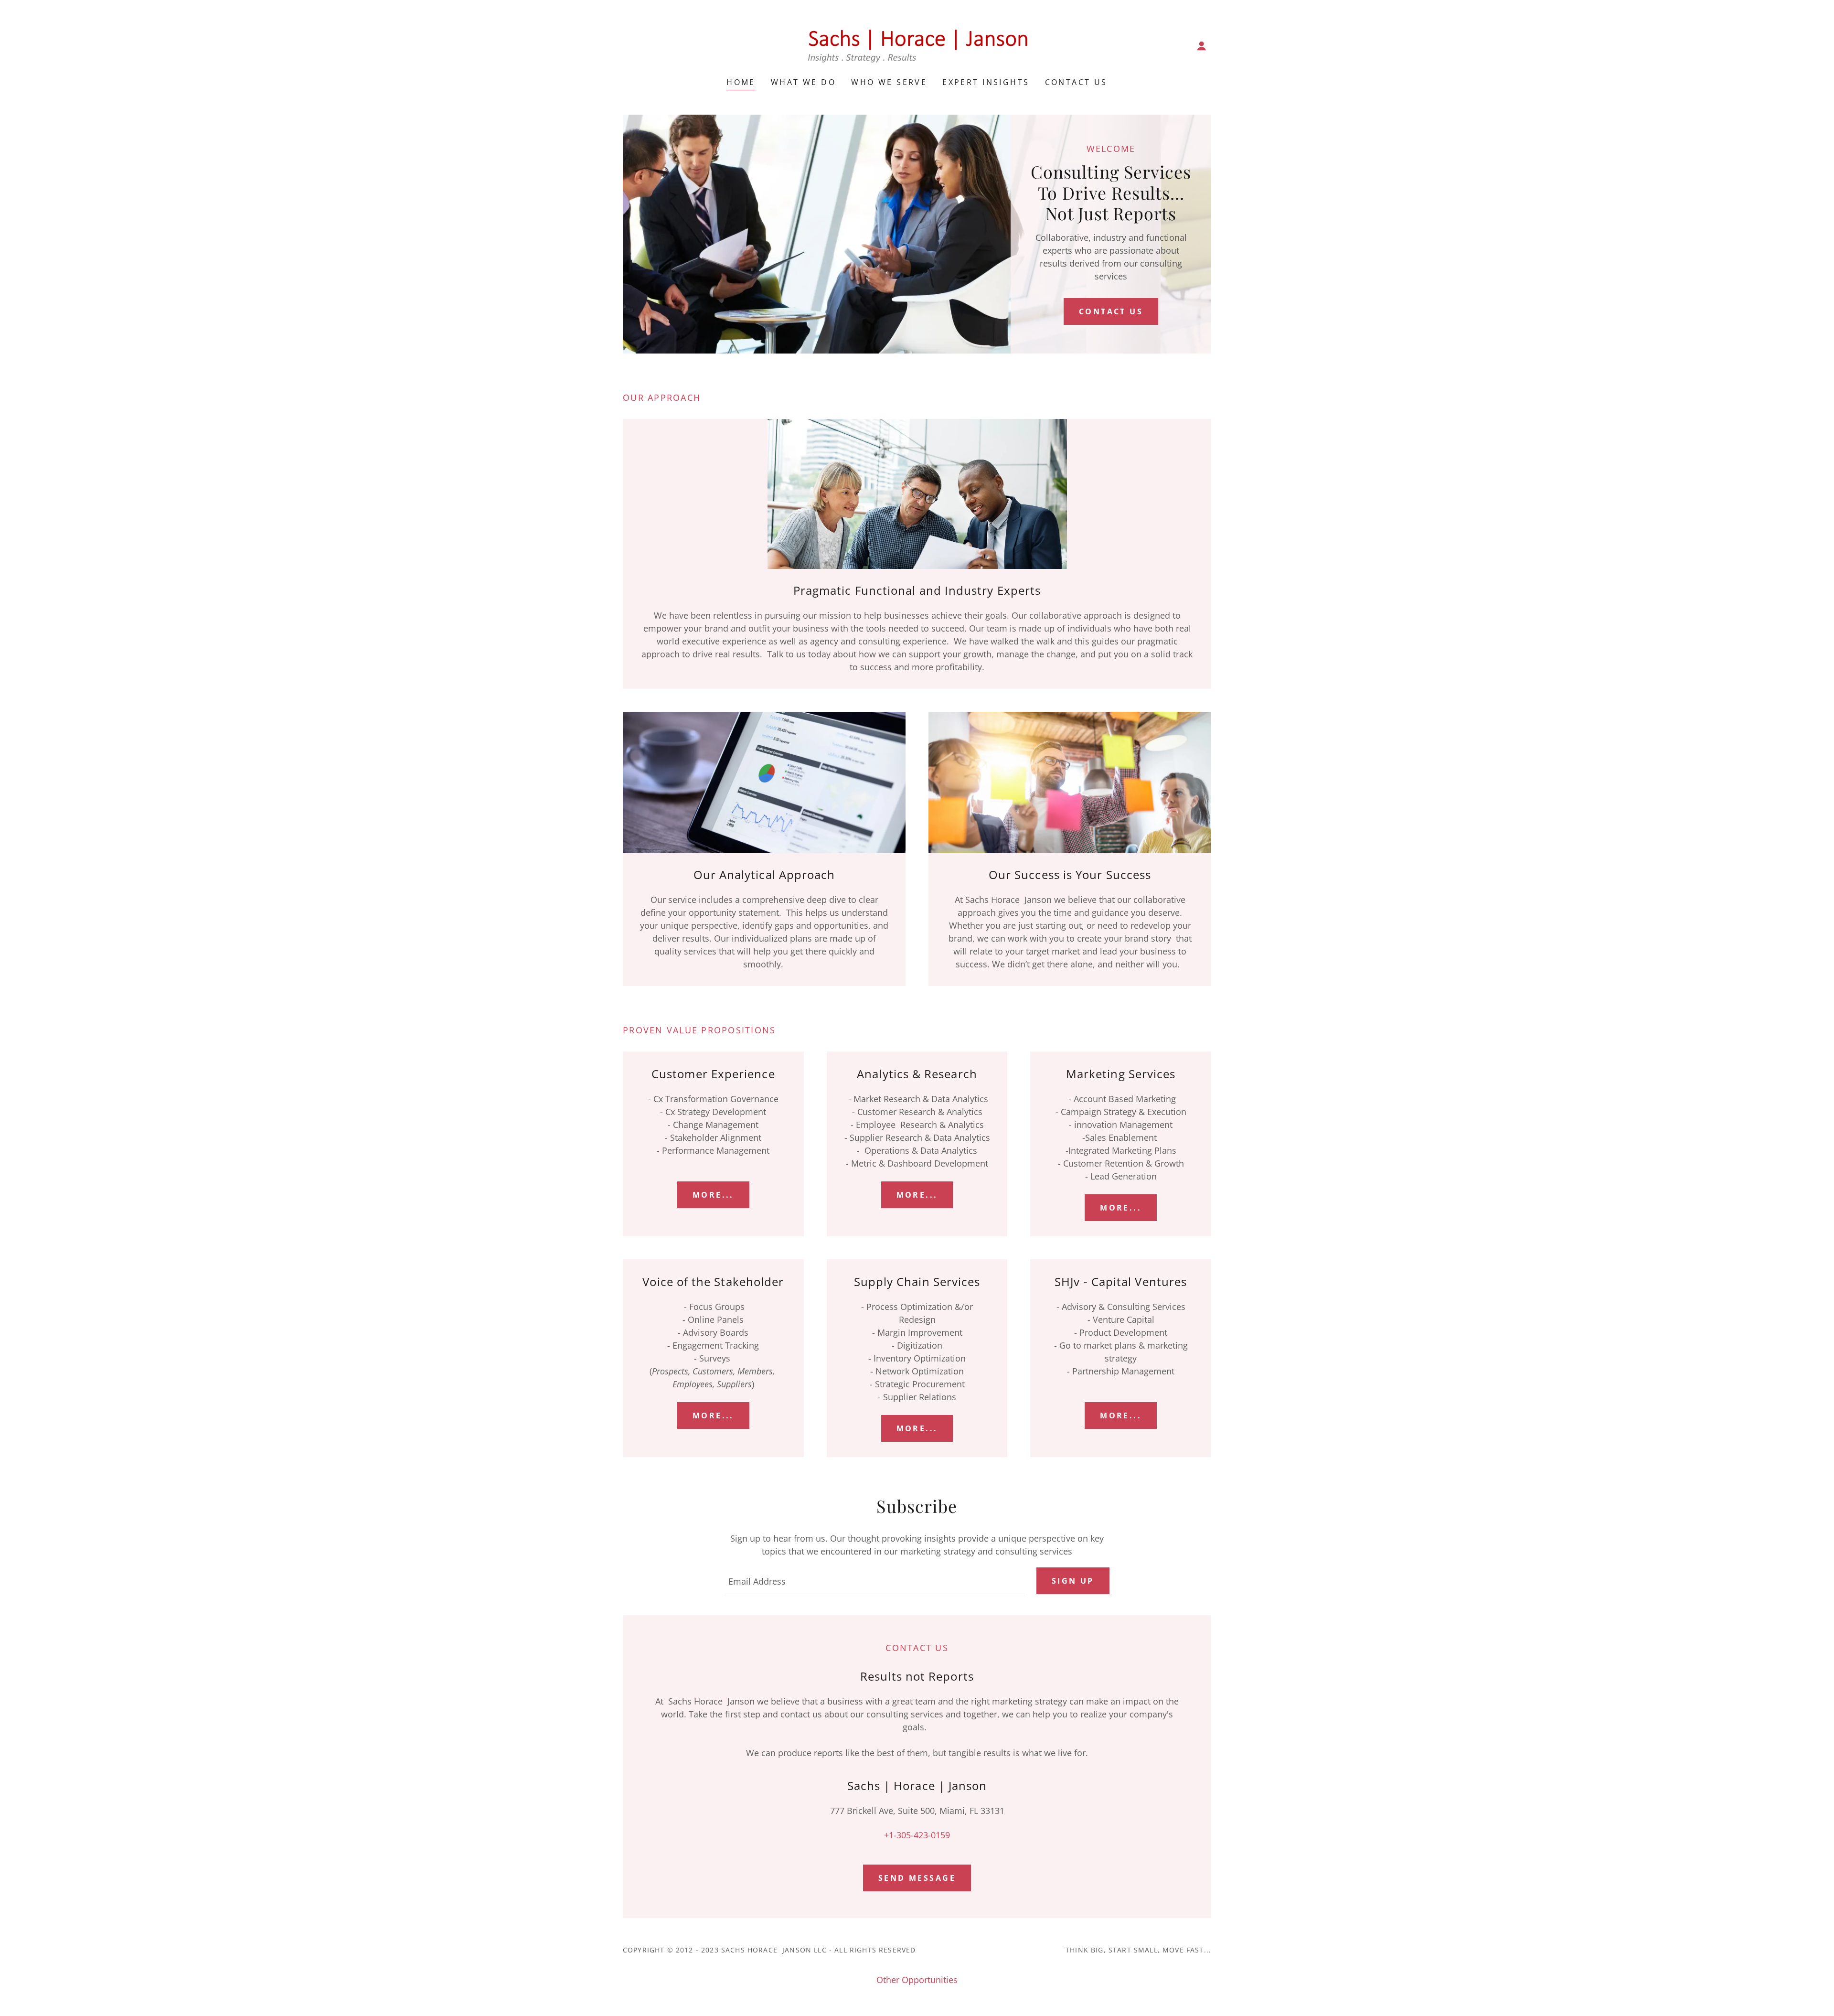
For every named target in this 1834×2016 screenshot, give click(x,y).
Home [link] (741, 82)
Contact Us (1111, 311)
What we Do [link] (803, 82)
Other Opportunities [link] (917, 1980)
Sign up (1073, 1581)
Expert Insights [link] (986, 82)
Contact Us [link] (1076, 82)
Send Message (917, 1878)
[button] (1202, 46)
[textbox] (874, 1581)
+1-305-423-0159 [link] (917, 1835)
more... (713, 1195)
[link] (917, 45)
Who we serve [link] (889, 82)
